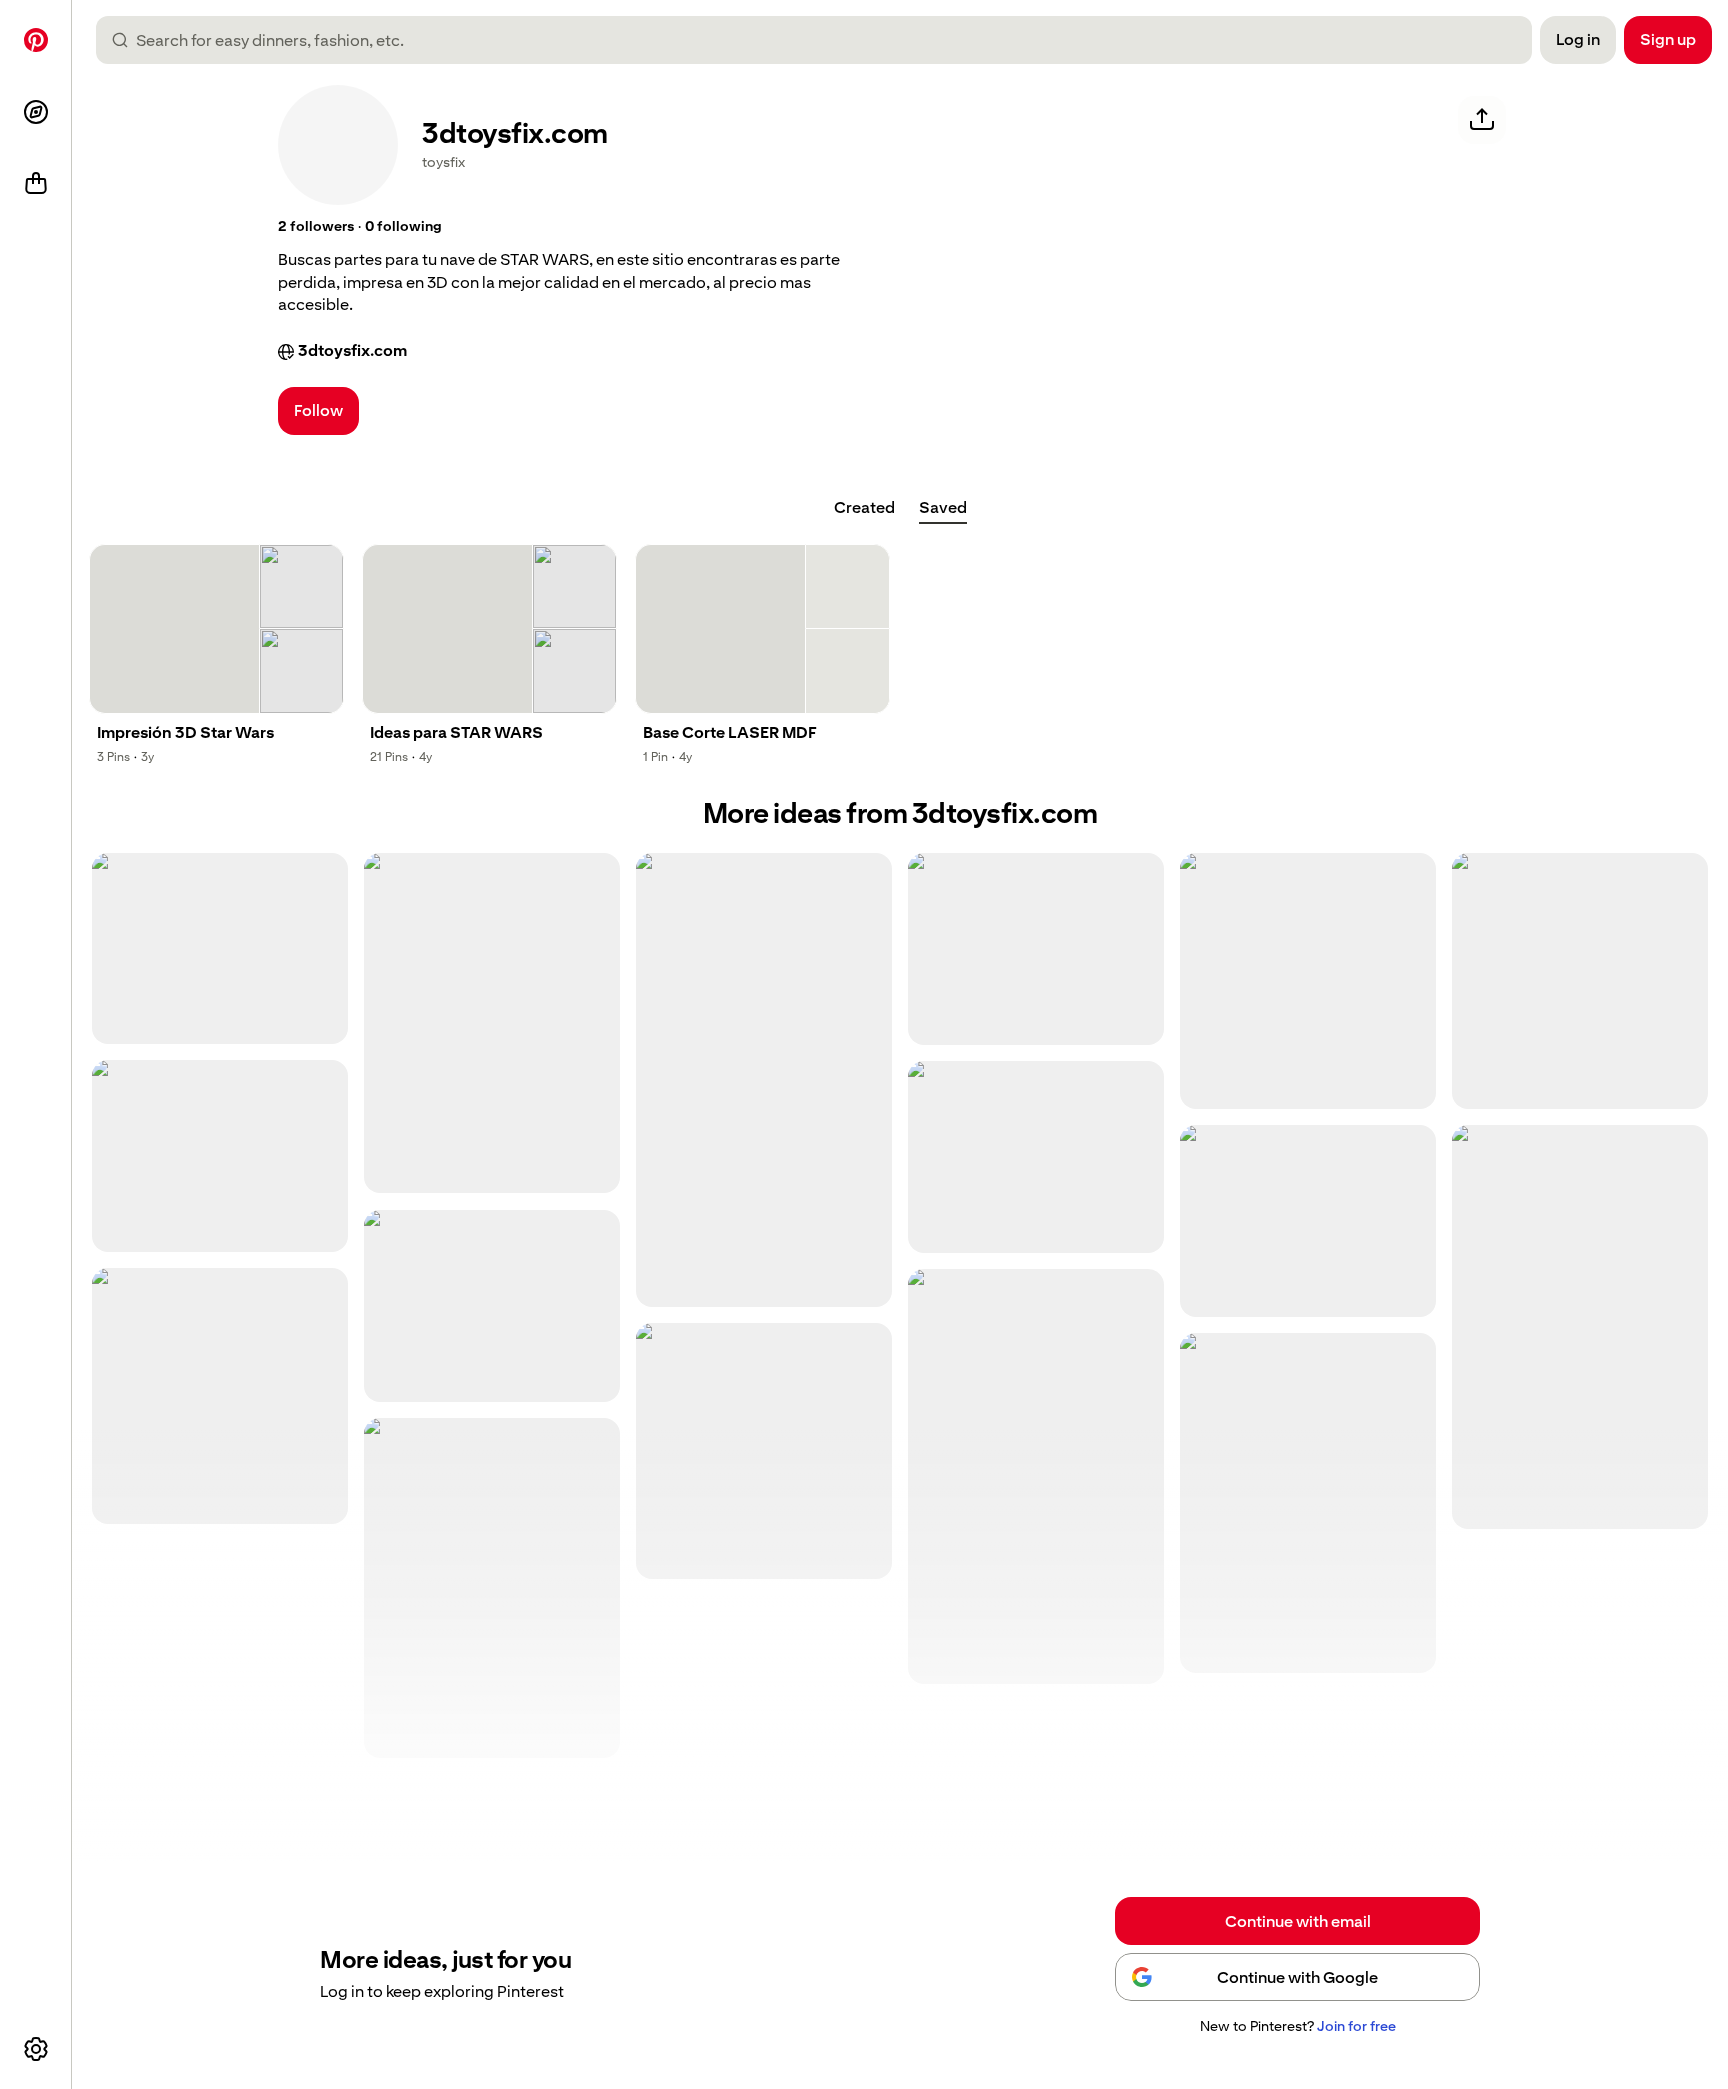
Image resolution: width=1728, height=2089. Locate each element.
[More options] (36, 2049)
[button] (316, 227)
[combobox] (822, 40)
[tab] (864, 508)
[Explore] (36, 112)
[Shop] (36, 184)
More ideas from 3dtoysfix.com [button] (900, 813)
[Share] (1482, 120)
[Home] (36, 40)
